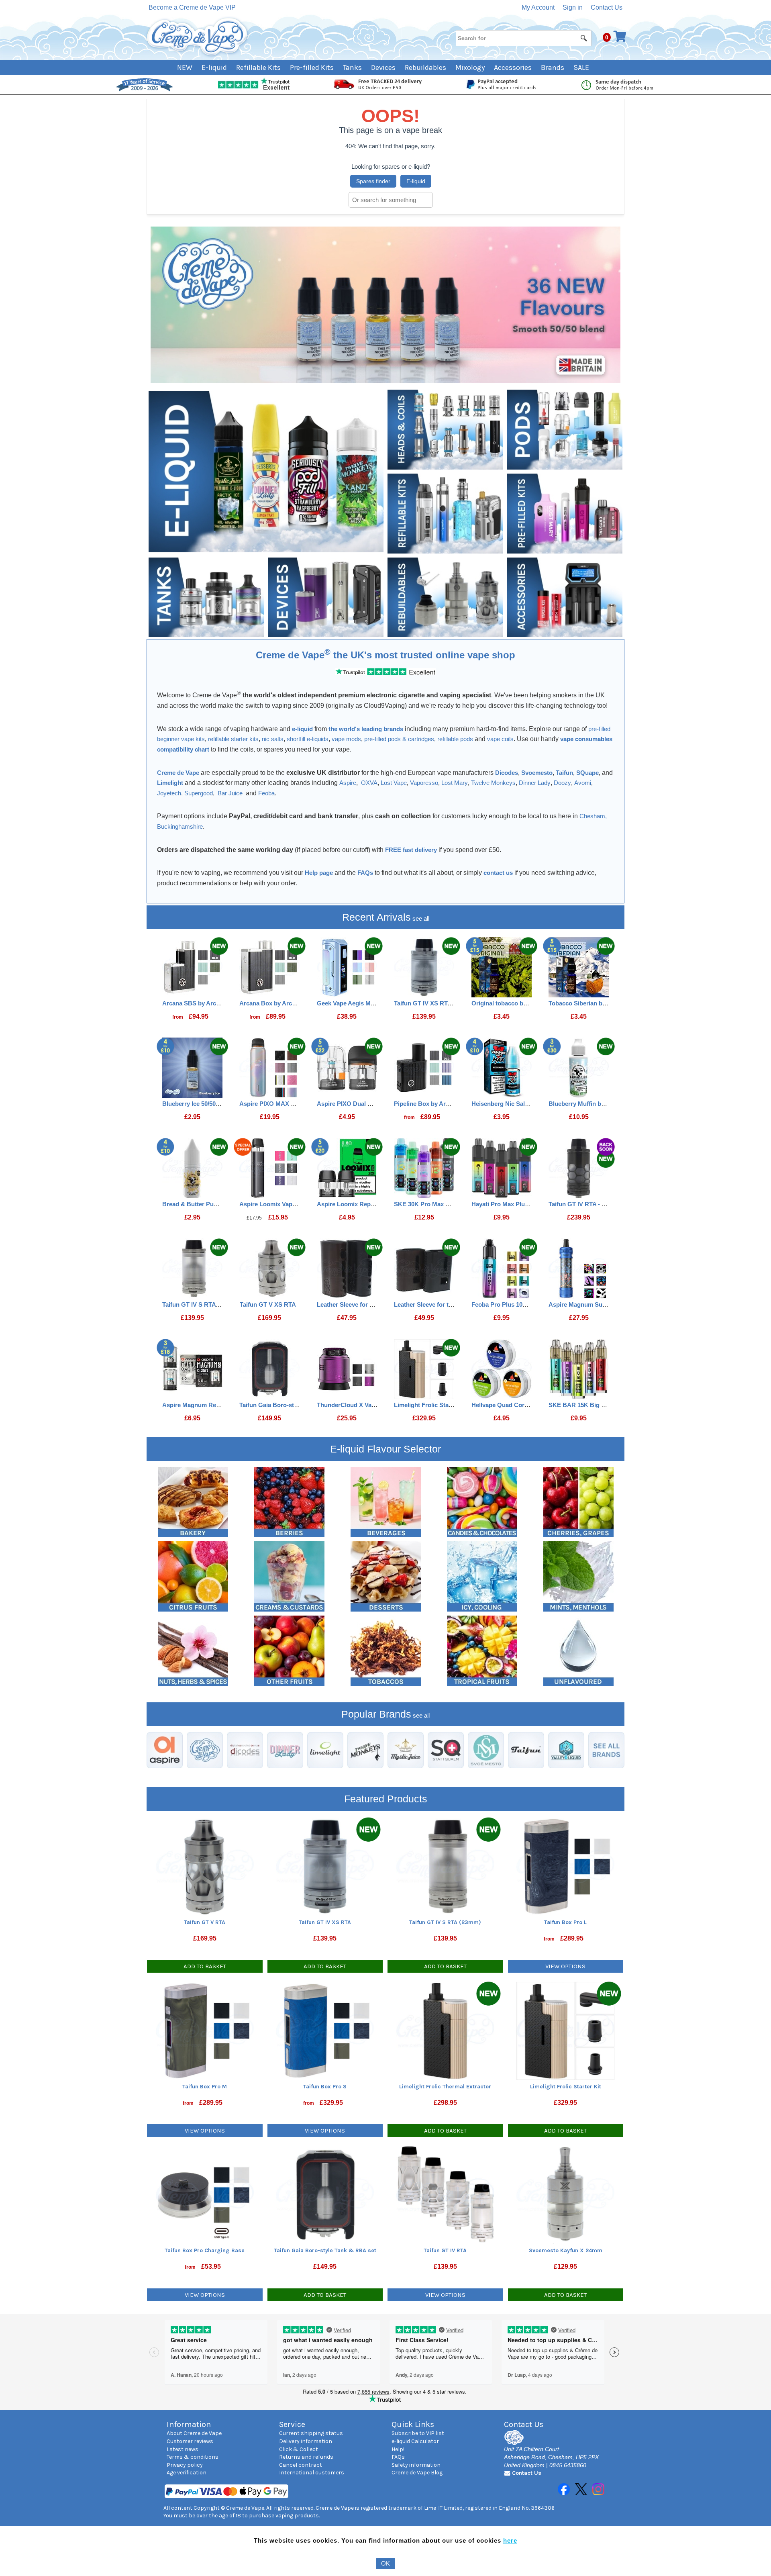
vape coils (500, 739)
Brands (553, 67)
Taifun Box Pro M (205, 2087)
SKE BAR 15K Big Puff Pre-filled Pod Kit (605, 1405)
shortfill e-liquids (308, 739)
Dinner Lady (535, 783)
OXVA (369, 783)
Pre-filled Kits (312, 67)
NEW (185, 67)
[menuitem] (189, 68)
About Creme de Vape (194, 2433)
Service (292, 2424)
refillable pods (455, 739)
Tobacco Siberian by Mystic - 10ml (596, 1003)
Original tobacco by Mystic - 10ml (518, 1003)
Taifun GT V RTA (205, 1922)
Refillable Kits (258, 67)
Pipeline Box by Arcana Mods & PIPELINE (453, 1104)
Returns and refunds (306, 2457)
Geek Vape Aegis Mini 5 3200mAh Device (374, 1003)
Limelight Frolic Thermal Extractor (445, 2087)
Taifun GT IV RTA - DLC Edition (592, 1204)
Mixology (470, 67)
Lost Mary (455, 783)
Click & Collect (299, 2449)
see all (420, 918)
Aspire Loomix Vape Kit (272, 1204)
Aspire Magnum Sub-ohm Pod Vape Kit (603, 1304)
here (510, 2540)
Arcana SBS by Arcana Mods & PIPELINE (220, 1003)
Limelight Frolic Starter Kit (431, 1405)
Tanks (352, 67)
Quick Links (413, 2424)
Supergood (199, 793)
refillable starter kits (233, 739)
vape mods (346, 739)
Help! (398, 2449)
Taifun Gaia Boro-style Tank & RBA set (293, 1405)
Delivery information (306, 2441)
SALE (581, 67)
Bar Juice (230, 793)
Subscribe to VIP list (418, 2433)
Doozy (562, 783)
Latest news (183, 2449)
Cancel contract (301, 2465)
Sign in (573, 7)
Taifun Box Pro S (325, 2087)
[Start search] (584, 38)
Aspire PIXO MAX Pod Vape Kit (283, 1104)
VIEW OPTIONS (565, 1966)
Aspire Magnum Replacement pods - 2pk (219, 1405)
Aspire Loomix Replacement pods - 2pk (372, 1204)
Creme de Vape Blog (417, 2473)
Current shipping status (311, 2433)
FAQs (398, 2457)
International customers (312, 2473)
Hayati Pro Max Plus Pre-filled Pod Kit (524, 1204)
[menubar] (386, 68)
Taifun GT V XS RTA (268, 1304)
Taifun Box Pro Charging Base (205, 2250)
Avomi (583, 783)
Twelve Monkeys (493, 783)
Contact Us (607, 7)
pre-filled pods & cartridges (399, 739)
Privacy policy (185, 2465)
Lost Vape (394, 783)
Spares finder (373, 181)
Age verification (187, 2473)
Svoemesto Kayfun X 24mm (566, 2250)
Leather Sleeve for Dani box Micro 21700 (373, 1304)
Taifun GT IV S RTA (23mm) (200, 1304)
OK (385, 2563)
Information (189, 2424)
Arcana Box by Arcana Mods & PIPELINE (297, 1003)
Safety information (416, 2465)
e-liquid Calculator (415, 2441)
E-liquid (214, 67)
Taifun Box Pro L (565, 1922)
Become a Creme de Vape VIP (192, 7)
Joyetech (169, 793)
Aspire (348, 783)
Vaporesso (424, 783)
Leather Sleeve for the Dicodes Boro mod (452, 1304)
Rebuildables (425, 67)
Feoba (266, 793)
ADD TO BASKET (205, 1966)
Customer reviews (190, 2441)
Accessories (513, 67)
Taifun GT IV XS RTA (423, 1003)
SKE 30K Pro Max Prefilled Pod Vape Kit (450, 1204)
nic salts (273, 739)
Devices (383, 67)
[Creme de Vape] (198, 37)
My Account (538, 7)
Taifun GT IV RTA (445, 2250)
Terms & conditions (193, 2457)
